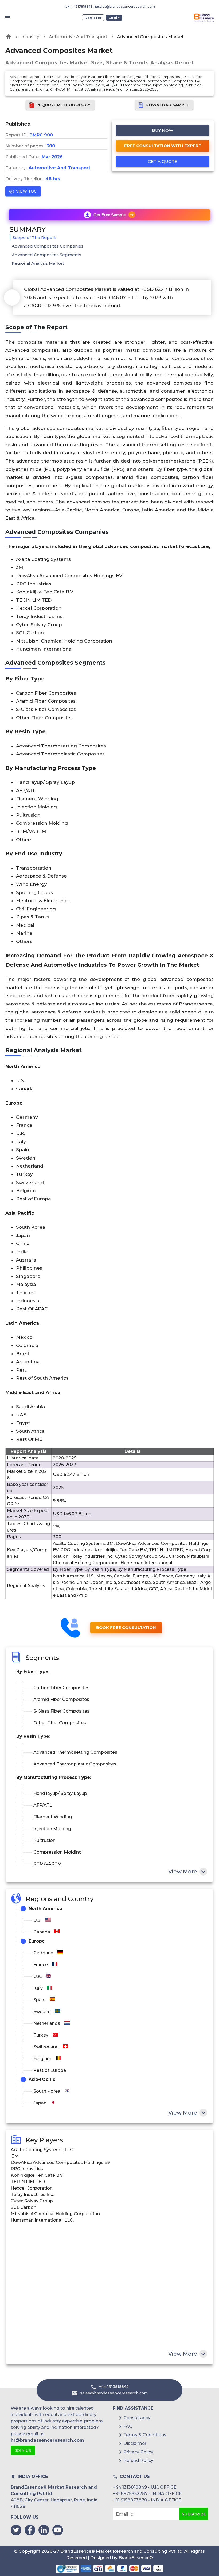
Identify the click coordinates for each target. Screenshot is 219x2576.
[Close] (162, 1239)
